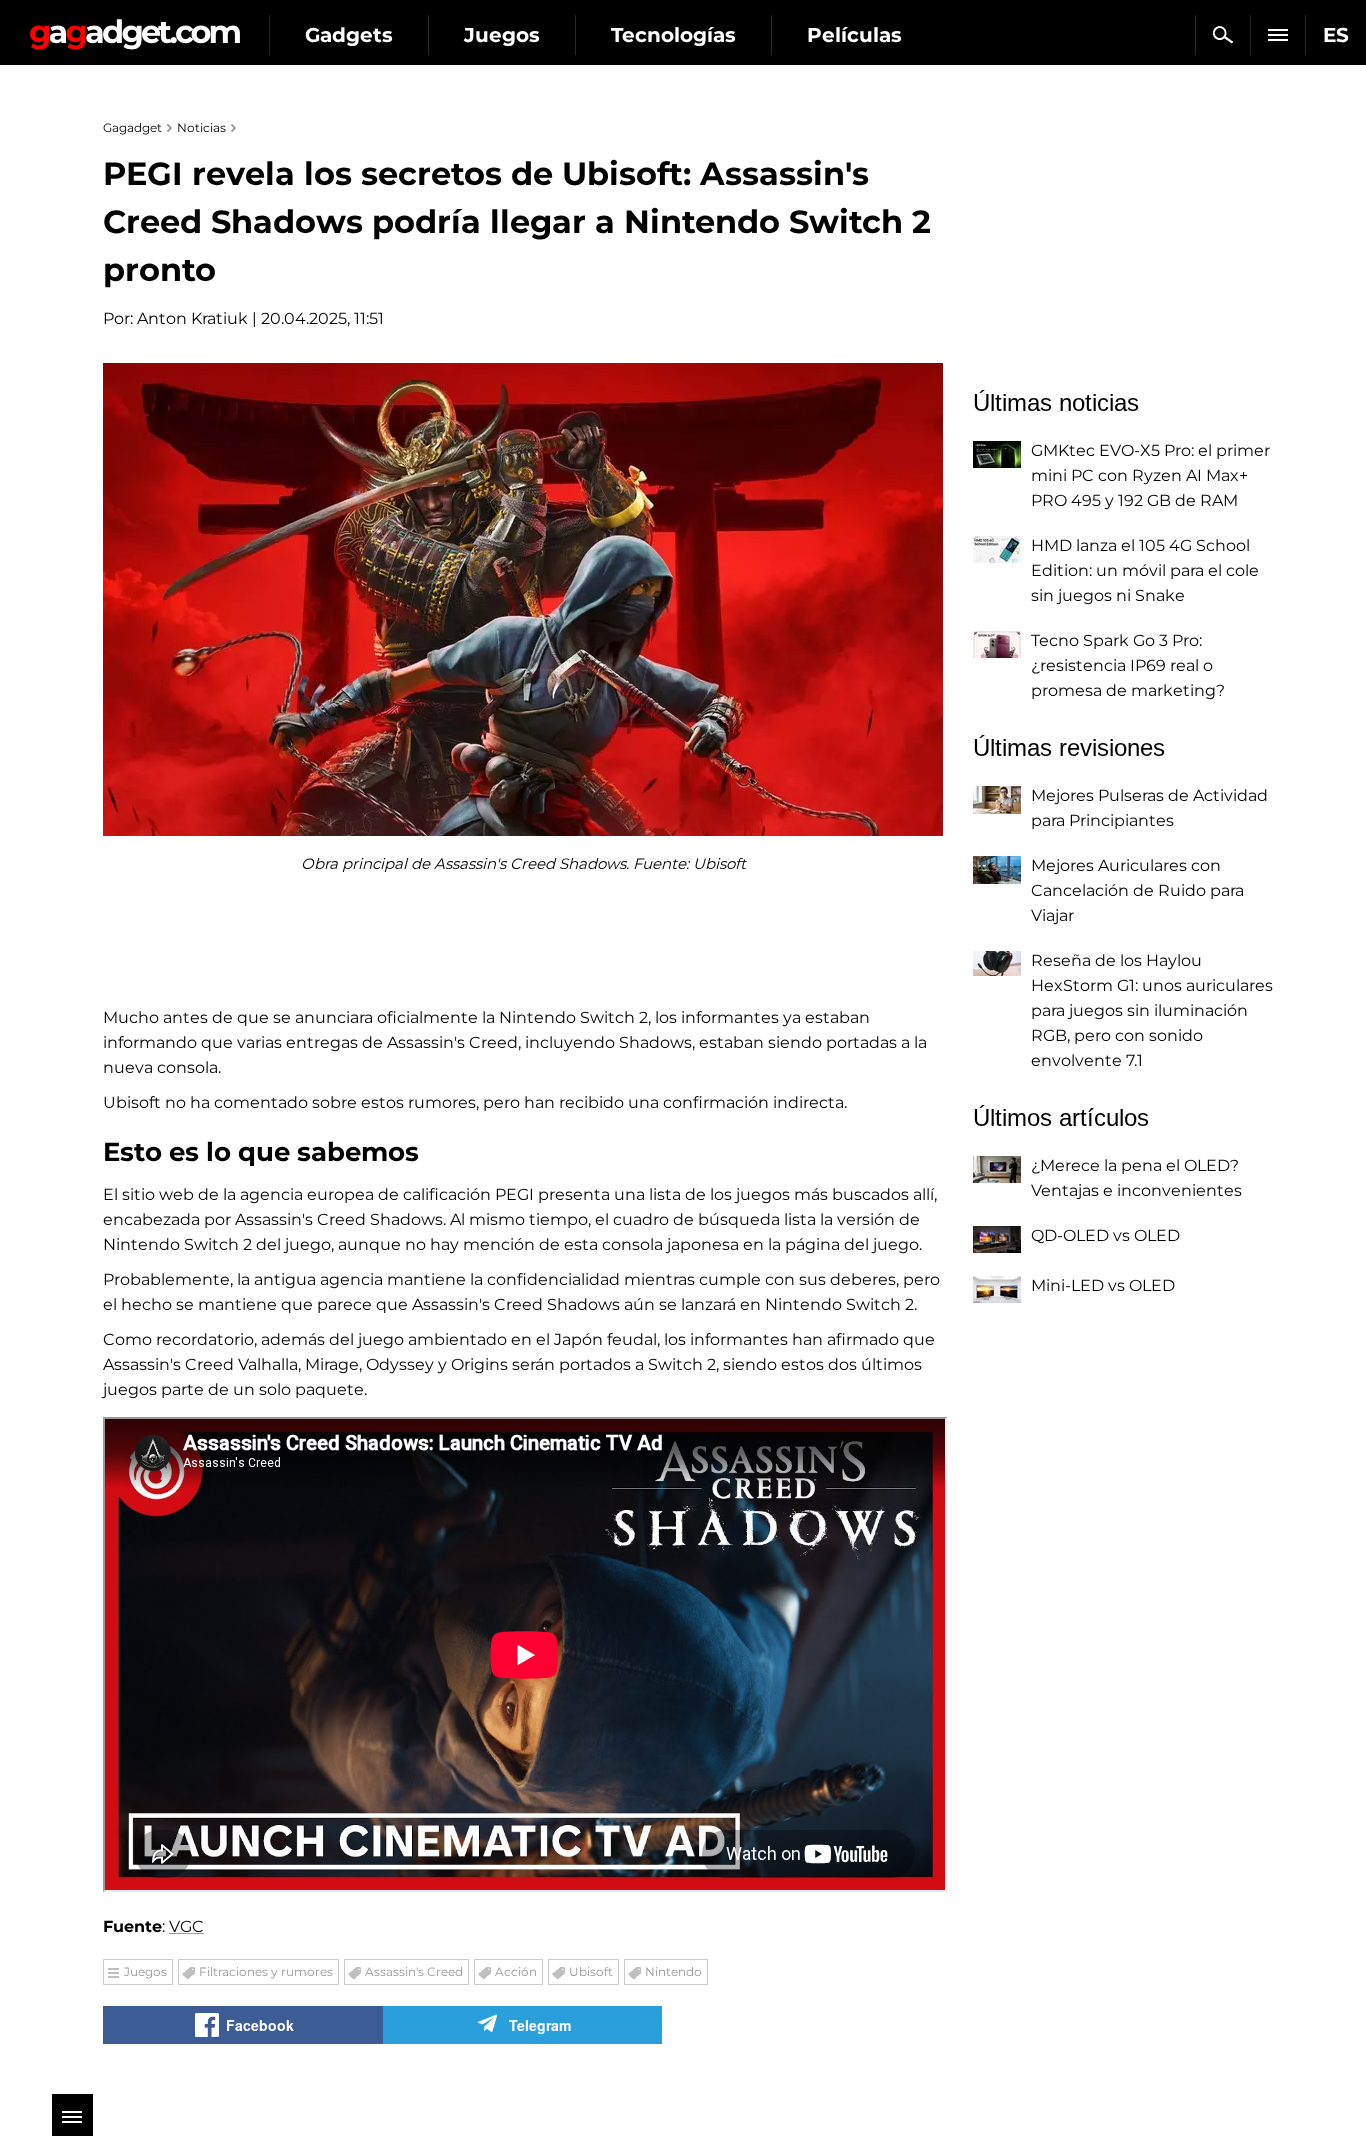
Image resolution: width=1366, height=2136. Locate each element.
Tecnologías (673, 35)
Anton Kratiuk (192, 318)
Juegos (502, 35)
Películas (854, 35)
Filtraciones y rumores (266, 1971)
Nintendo (673, 1971)
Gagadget (134, 26)
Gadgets (349, 35)
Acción (516, 1971)
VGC (186, 1926)
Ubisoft (591, 1971)
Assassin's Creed (414, 1971)
